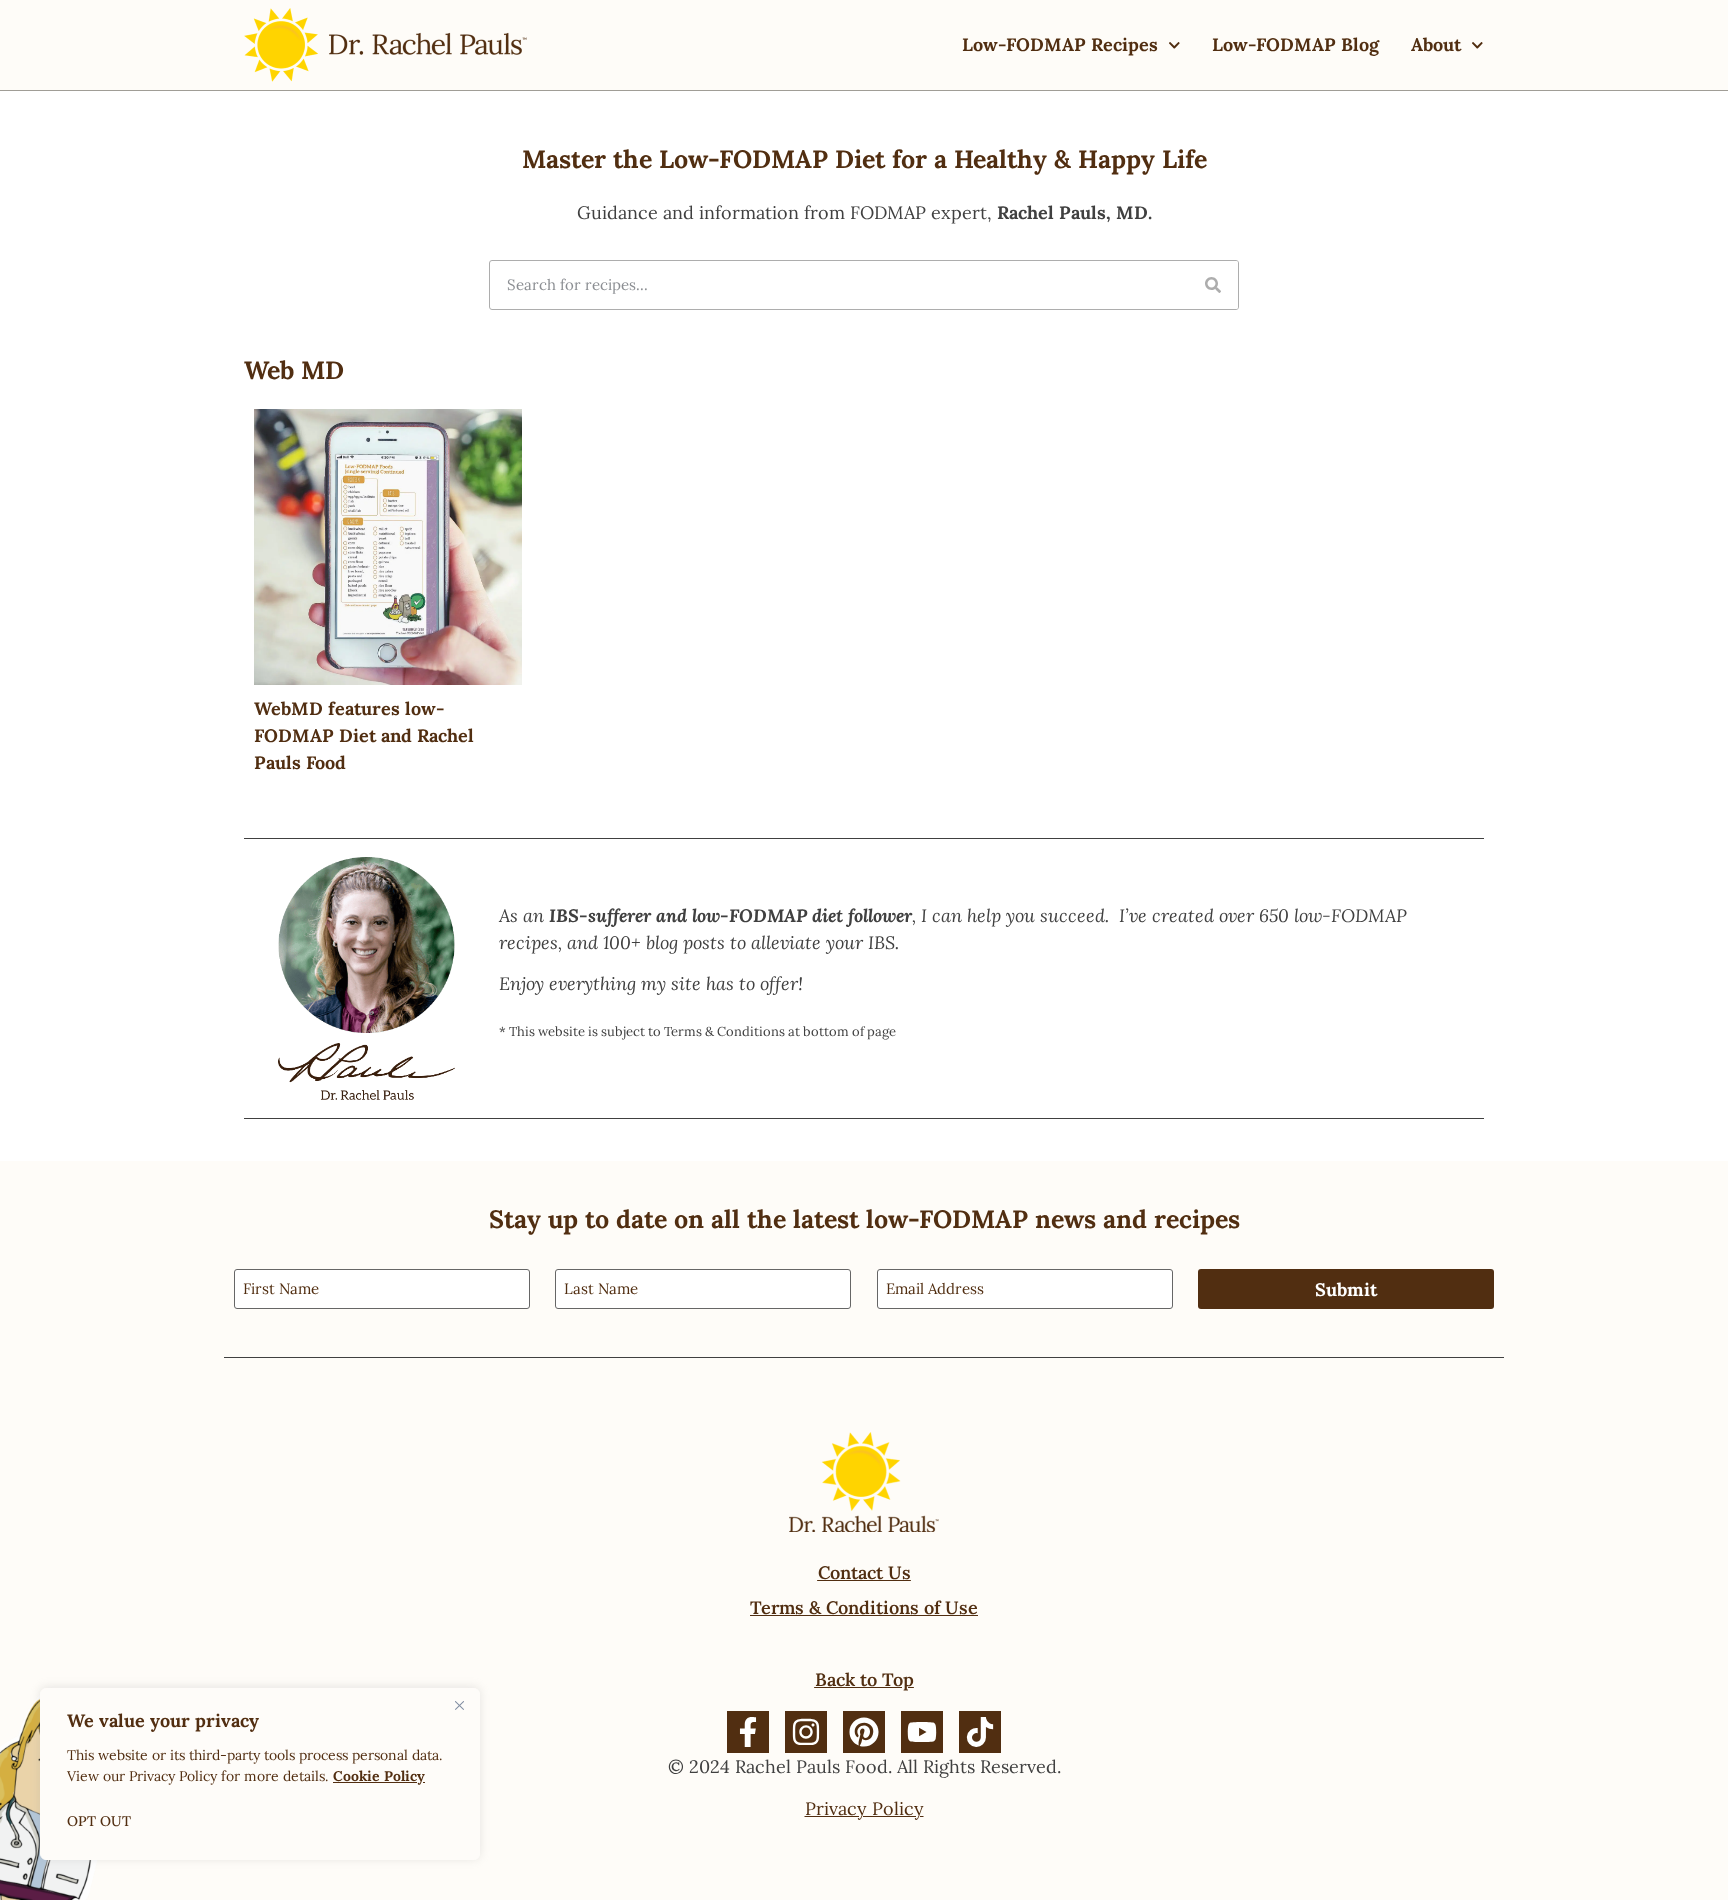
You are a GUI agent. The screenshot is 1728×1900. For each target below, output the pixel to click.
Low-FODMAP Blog (1295, 44)
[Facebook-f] (748, 1732)
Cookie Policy (379, 1776)
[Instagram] (806, 1732)
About (1436, 44)
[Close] (459, 1705)
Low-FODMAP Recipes (1060, 44)
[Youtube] (922, 1732)
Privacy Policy (864, 1808)
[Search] (1213, 285)
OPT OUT (99, 1821)
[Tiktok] (980, 1732)
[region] (260, 1774)
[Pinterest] (864, 1732)
